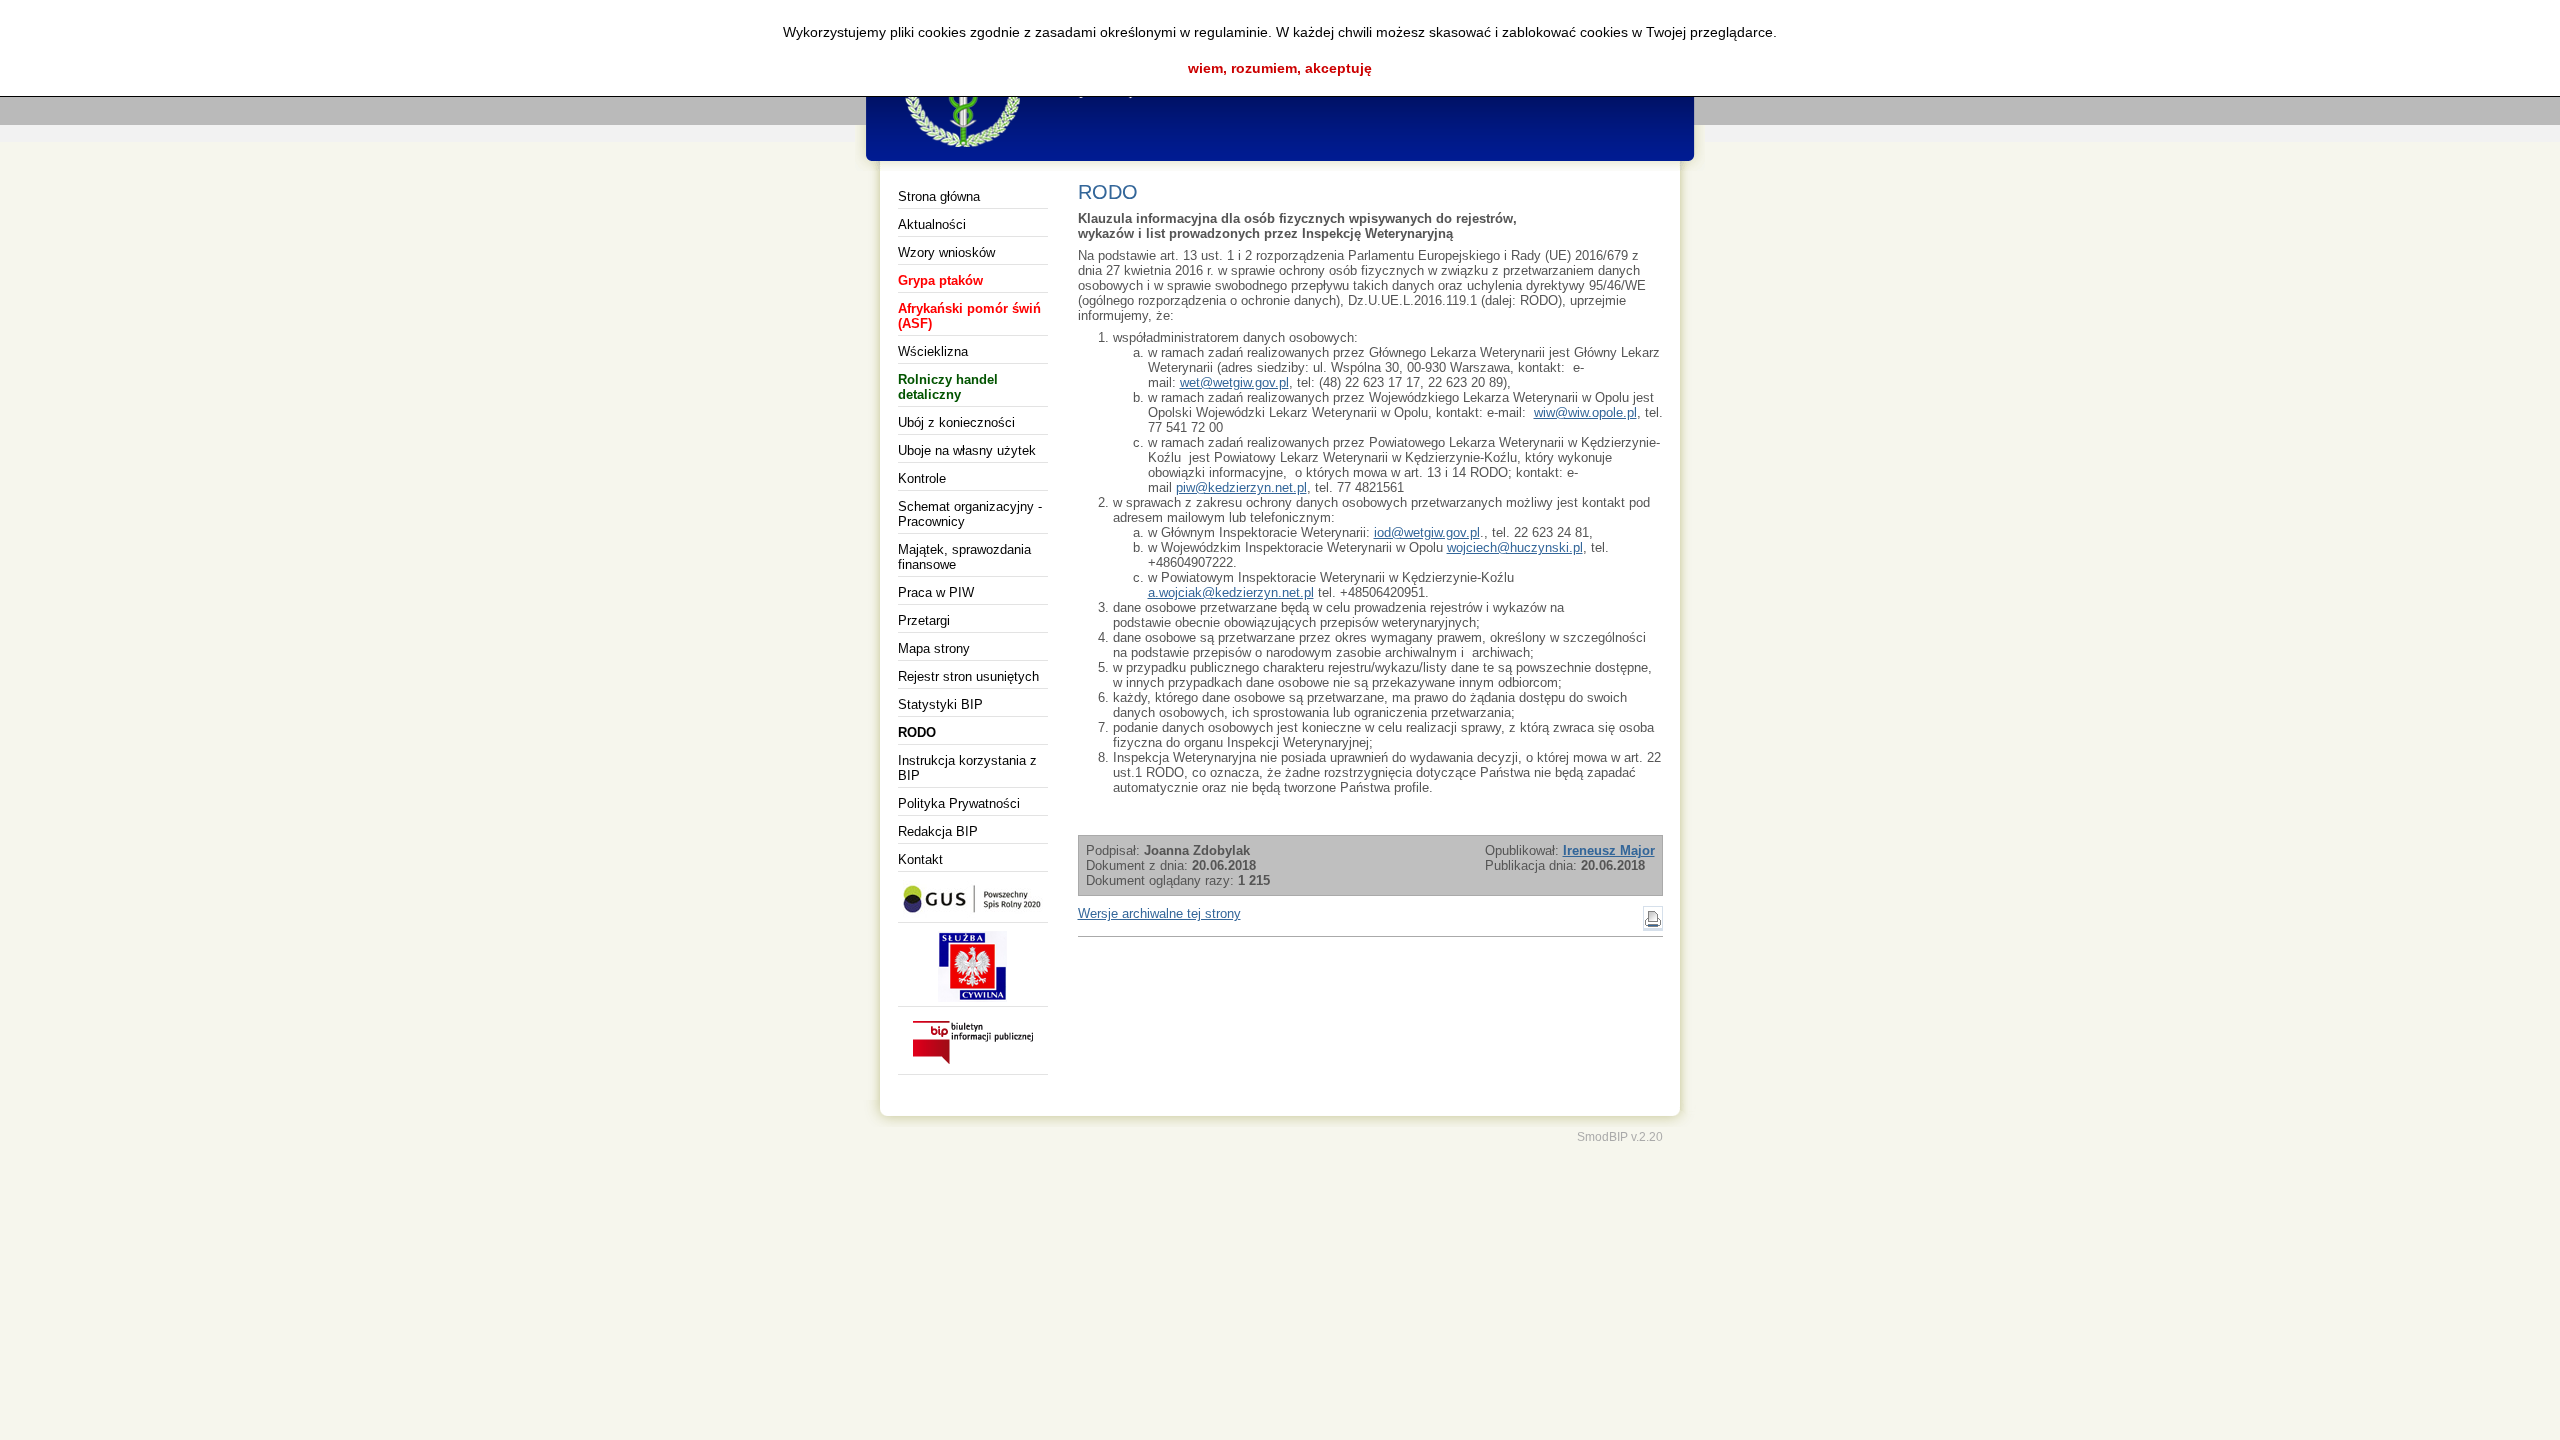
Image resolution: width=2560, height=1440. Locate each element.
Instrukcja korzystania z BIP (967, 768)
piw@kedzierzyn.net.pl (1241, 487)
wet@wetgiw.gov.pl (1234, 382)
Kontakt (920, 859)
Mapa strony (934, 648)
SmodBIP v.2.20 (1620, 1136)
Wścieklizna (933, 351)
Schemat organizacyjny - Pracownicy (970, 514)
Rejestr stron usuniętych (968, 676)
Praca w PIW (936, 592)
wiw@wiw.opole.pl (1585, 412)
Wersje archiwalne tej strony (1159, 913)
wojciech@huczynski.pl (1515, 547)
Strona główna (939, 196)
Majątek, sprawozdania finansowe (964, 557)
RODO (917, 732)
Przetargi (924, 620)
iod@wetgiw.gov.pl (1427, 532)
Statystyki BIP (940, 704)
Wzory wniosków (946, 252)
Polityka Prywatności (959, 803)
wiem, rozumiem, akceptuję (1280, 68)
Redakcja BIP (938, 831)
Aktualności (932, 224)
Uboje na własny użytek (967, 450)
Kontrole (922, 478)
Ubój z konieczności (956, 422)
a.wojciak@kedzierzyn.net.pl (1231, 592)
